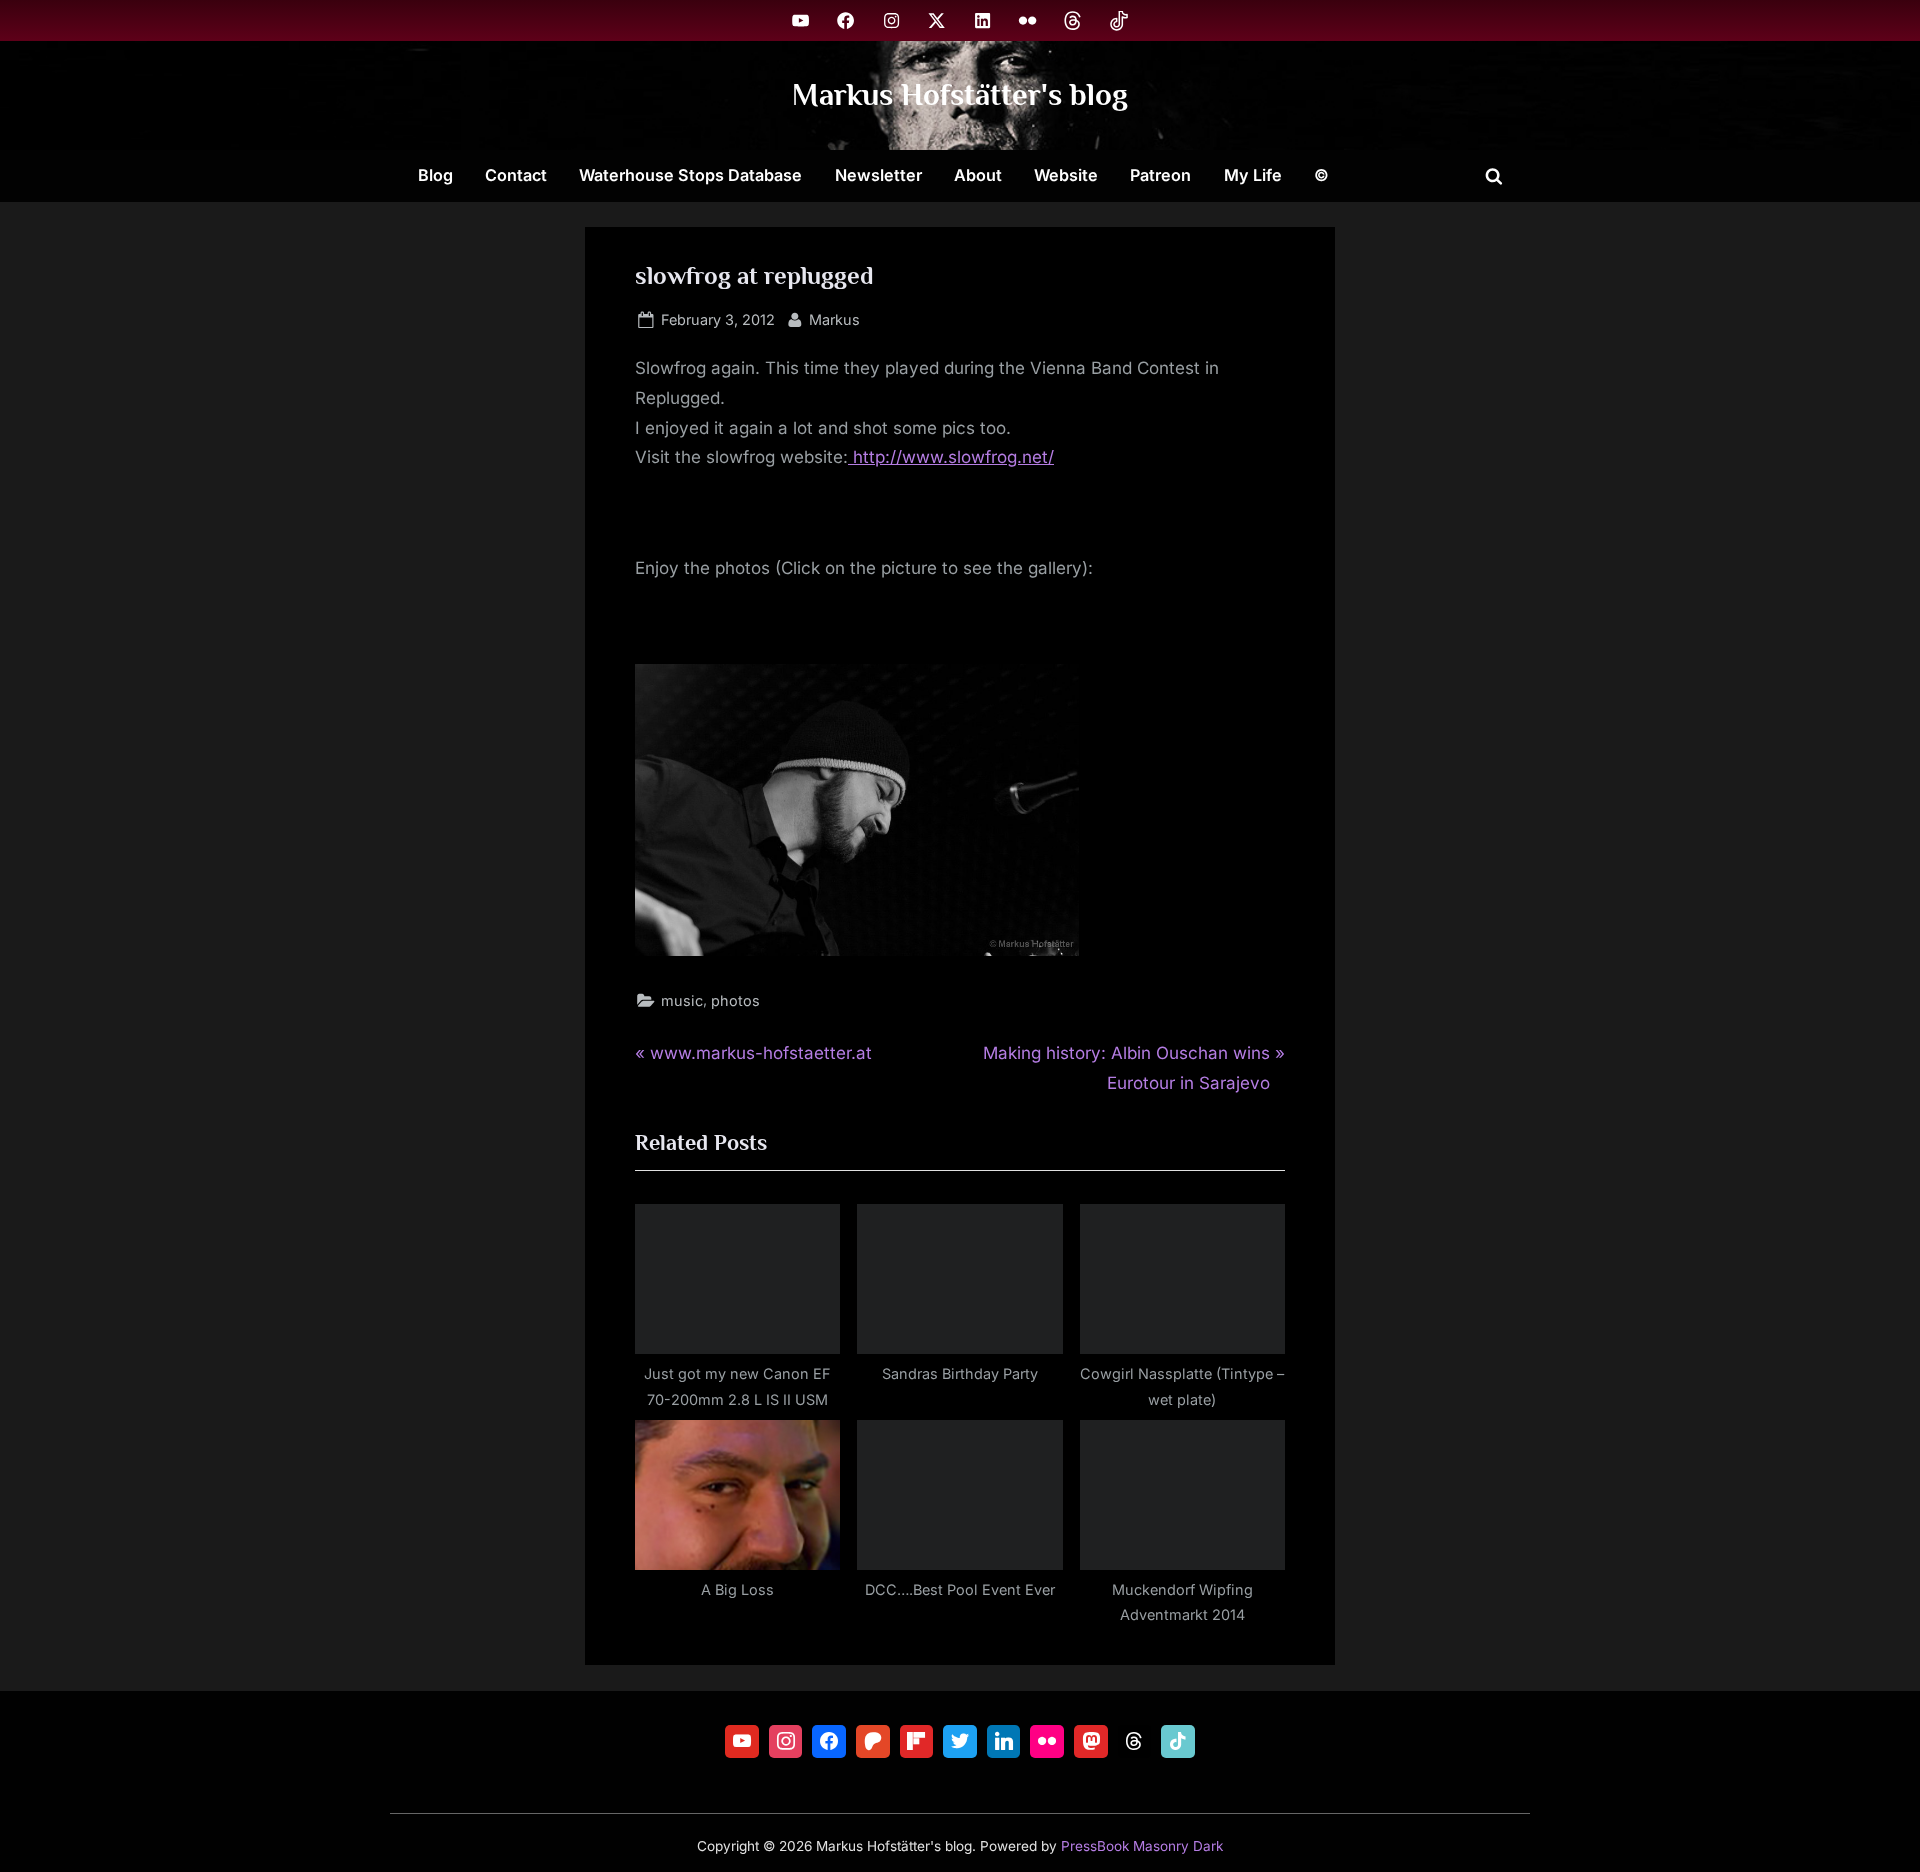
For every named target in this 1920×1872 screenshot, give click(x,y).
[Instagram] (786, 1742)
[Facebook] (829, 1742)
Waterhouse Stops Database (690, 175)
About (978, 175)
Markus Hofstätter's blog (960, 94)
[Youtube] (742, 1742)
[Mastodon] (1091, 1742)
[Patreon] (873, 1742)
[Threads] (1135, 1742)
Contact (516, 175)
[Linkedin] (1004, 1742)
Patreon (1160, 175)
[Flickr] (1047, 1742)
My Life (1253, 175)
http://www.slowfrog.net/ (951, 457)
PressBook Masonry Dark (1142, 1846)
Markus (834, 319)
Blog (435, 175)
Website (1066, 175)
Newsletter (878, 175)
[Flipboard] (917, 1742)
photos (735, 1000)
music (682, 1000)
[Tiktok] (1178, 1742)
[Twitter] (960, 1742)
